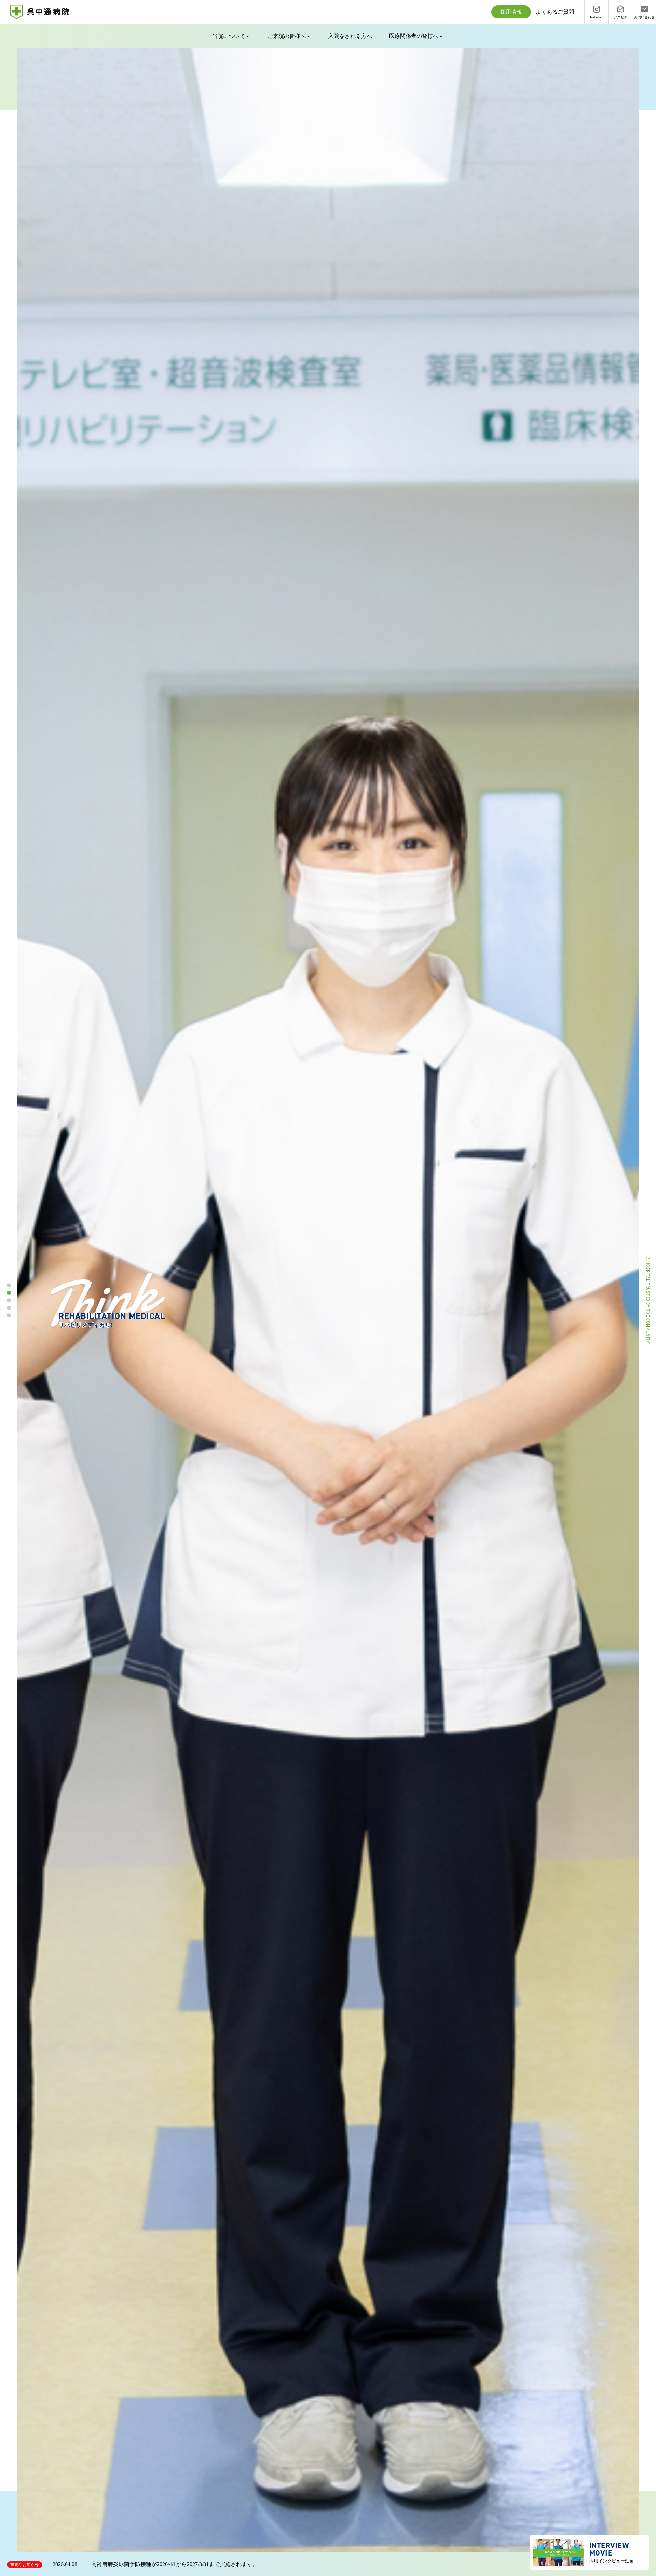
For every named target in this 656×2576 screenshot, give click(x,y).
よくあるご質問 (555, 12)
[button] (9, 1285)
